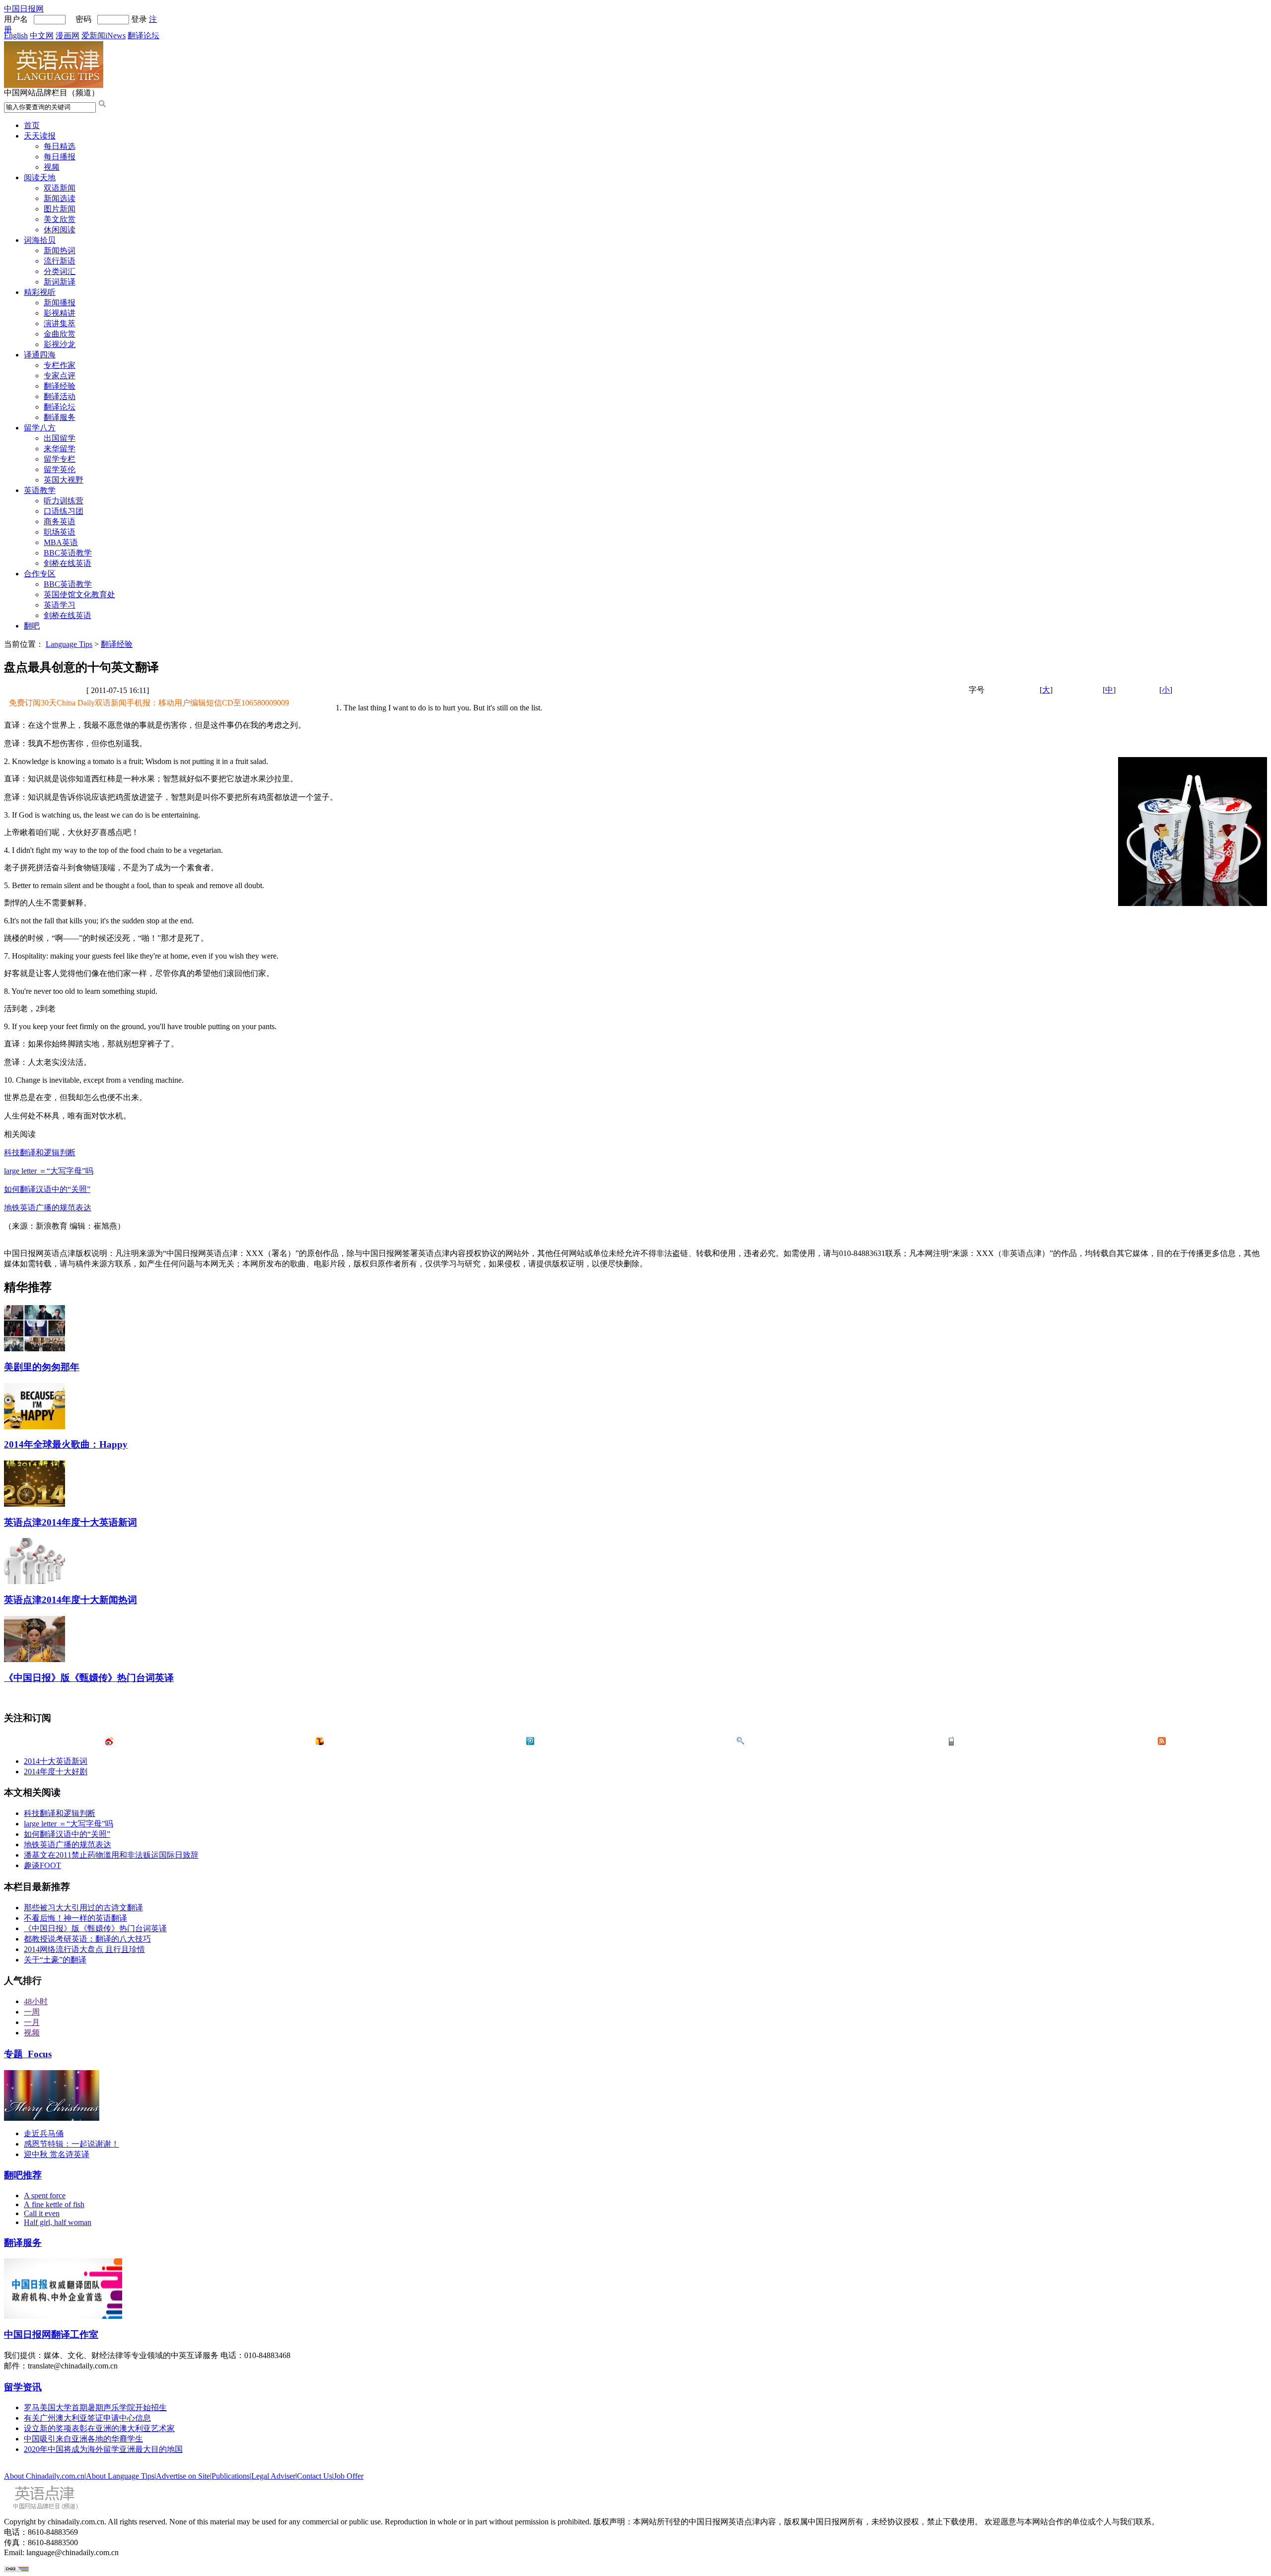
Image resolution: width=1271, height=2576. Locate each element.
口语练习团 (64, 511)
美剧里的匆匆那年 (42, 1367)
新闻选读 (60, 198)
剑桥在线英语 (68, 563)
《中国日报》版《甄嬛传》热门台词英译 (89, 1678)
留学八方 (40, 428)
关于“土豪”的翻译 (55, 1960)
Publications (231, 2476)
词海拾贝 (40, 240)
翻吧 (32, 626)
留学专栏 (60, 459)
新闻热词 (60, 250)
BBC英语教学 (68, 553)
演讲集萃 (60, 323)
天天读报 (40, 136)
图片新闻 (60, 209)
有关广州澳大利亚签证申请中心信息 (87, 2418)
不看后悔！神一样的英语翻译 (75, 1918)
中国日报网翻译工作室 (51, 2334)
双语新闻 (60, 188)
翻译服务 (60, 417)
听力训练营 (64, 501)
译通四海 (40, 355)
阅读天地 (40, 177)
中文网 (42, 35)
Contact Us (315, 2476)
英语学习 (60, 605)
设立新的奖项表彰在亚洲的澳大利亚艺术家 (99, 2428)
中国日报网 (24, 9)
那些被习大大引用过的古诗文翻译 (83, 1908)
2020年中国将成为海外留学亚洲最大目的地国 (103, 2449)
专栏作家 (60, 365)
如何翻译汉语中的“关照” (47, 1189)
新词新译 (60, 282)
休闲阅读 (60, 230)
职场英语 (60, 532)
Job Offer (349, 2476)
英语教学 (40, 490)
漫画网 (68, 35)
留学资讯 (23, 2387)
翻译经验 (60, 386)
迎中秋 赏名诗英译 (57, 2154)
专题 (28, 2054)
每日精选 (60, 146)
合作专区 (40, 574)
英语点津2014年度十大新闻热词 (71, 1600)
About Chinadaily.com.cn (44, 2476)
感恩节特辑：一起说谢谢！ (71, 2144)
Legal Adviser (273, 2476)
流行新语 (60, 261)
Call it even (42, 2213)
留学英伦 (60, 469)
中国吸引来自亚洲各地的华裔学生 (83, 2439)
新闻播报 (60, 303)
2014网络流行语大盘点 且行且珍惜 (84, 1949)
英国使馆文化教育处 (79, 594)
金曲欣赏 (60, 334)
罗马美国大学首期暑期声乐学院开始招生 (95, 2407)
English (16, 35)
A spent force (45, 2195)
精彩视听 (40, 292)
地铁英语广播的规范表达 (48, 1208)
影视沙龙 (60, 344)
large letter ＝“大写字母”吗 (49, 1171)
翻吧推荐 (23, 2175)
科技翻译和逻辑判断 (40, 1152)
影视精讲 (60, 313)
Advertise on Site (183, 2476)
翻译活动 (60, 396)
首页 (32, 125)
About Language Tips (120, 2476)
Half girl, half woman (58, 2222)
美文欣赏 (60, 219)
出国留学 (60, 438)
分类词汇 (60, 271)
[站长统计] (16, 2569)
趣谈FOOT (42, 1865)
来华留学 (60, 449)
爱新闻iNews (104, 35)
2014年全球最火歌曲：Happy (66, 1444)
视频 (52, 167)
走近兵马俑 (44, 2133)
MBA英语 (61, 542)
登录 (139, 19)
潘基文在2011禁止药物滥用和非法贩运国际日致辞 (111, 1855)
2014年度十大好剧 (56, 1772)
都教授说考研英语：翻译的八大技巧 (87, 1939)
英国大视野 (64, 480)
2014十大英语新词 (56, 1761)
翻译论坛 (143, 35)
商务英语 (60, 522)
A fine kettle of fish (54, 2204)
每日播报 (60, 157)
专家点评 (60, 376)
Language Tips (69, 644)
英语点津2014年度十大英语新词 (71, 1522)
